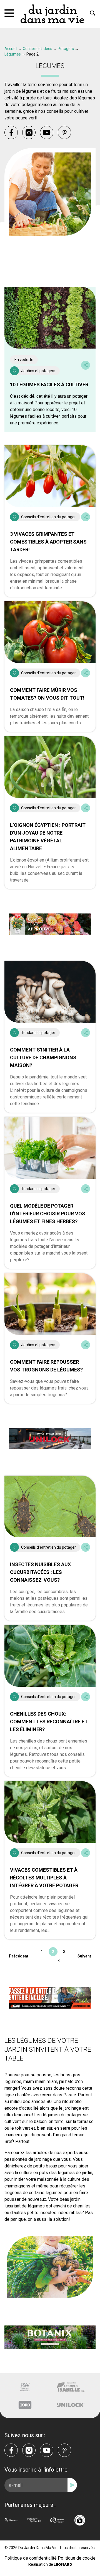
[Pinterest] (64, 132)
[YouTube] (47, 132)
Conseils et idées (37, 49)
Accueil (11, 49)
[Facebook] (11, 132)
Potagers (66, 49)
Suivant (84, 1956)
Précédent (19, 1956)
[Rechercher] (93, 13)
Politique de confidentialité (31, 2558)
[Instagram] (29, 132)
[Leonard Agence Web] (63, 2564)
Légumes (13, 54)
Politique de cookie (77, 2558)
